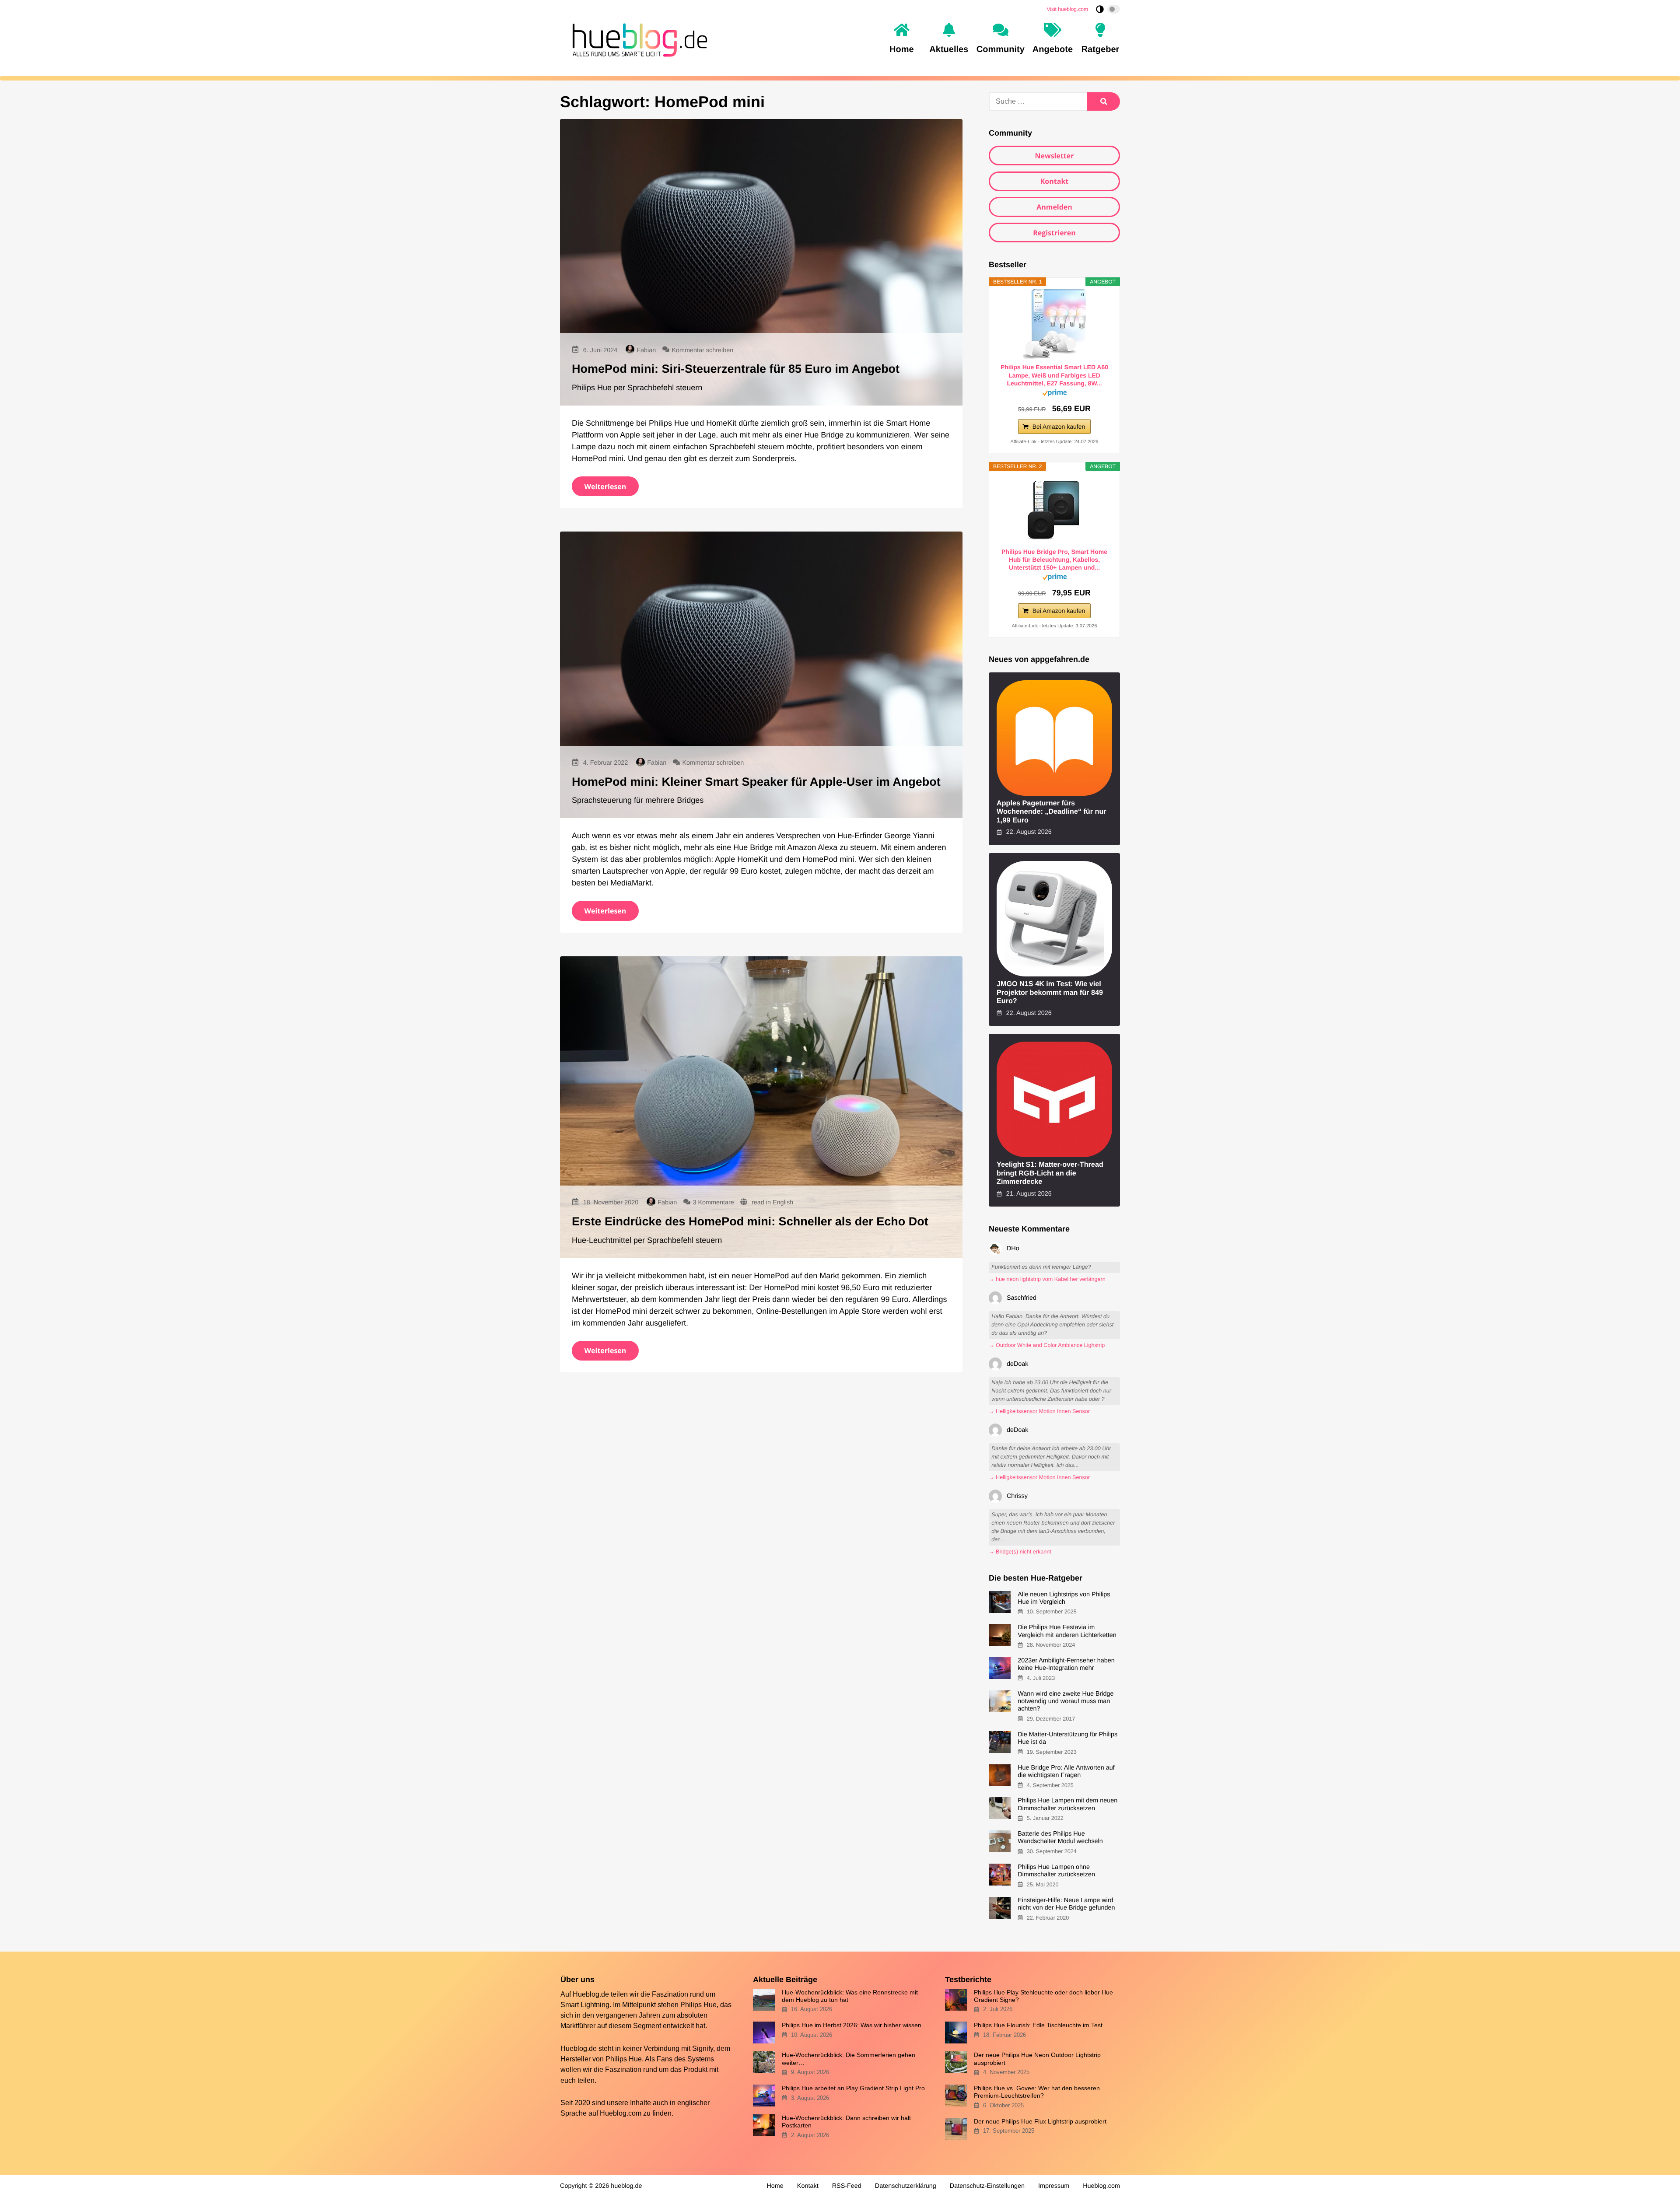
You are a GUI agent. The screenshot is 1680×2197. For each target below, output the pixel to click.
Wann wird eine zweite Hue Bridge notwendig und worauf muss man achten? (1066, 1702)
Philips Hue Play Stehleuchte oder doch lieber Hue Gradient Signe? (1043, 1996)
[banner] (637, 38)
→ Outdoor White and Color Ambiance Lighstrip (1047, 1345)
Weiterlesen (605, 486)
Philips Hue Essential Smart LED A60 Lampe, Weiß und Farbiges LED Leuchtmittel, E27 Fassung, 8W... (1054, 375)
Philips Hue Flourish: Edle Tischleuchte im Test (1038, 2025)
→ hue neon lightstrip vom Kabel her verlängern (1047, 1279)
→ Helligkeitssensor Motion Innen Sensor (1039, 1411)
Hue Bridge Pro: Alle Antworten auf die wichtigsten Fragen (1066, 1772)
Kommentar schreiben (702, 350)
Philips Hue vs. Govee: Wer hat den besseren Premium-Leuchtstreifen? (1037, 2092)
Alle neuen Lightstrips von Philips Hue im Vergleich (1064, 1598)
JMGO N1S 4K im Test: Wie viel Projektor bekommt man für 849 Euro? (1050, 992)
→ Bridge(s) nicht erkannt (1020, 1552)
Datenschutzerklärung (906, 2186)
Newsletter (1054, 156)
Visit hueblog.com (1068, 9)
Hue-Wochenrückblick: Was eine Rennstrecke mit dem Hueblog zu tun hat (850, 1996)
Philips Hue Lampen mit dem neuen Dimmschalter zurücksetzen (1067, 1804)
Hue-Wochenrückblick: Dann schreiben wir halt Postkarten (846, 2122)
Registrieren (1054, 233)
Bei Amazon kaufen (1059, 427)
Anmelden (1054, 207)
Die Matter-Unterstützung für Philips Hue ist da (1067, 1738)
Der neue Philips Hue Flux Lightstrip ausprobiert (1040, 2121)
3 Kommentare (713, 1203)
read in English (772, 1203)
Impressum (1054, 2186)
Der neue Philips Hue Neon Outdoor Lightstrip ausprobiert (1037, 2059)
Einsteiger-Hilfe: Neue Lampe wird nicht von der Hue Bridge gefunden (1066, 1904)
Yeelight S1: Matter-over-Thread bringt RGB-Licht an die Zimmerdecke (1050, 1173)
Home (775, 2186)
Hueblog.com (621, 2113)
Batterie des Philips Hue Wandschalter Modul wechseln (1060, 1838)
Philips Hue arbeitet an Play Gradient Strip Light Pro (853, 2088)
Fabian (646, 350)
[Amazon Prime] (1055, 394)
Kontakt (1055, 181)
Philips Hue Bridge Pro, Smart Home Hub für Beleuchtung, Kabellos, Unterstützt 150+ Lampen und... (1054, 560)
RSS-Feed (847, 2186)
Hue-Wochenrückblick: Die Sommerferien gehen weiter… (849, 2059)
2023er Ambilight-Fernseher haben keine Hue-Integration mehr (1066, 1664)
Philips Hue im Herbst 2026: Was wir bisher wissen (852, 2025)
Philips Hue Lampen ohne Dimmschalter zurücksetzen (1056, 1871)
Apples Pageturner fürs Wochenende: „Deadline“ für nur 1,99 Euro (1052, 812)
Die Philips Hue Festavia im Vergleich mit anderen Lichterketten (1067, 1631)
